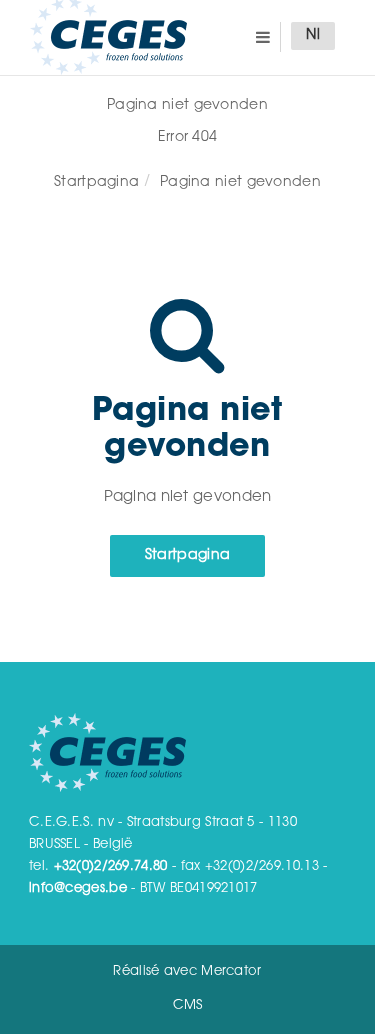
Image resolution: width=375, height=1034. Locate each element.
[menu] (263, 36)
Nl (313, 36)
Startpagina (96, 183)
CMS (188, 1005)
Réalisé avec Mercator (187, 971)
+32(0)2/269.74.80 (111, 866)
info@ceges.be (78, 888)
